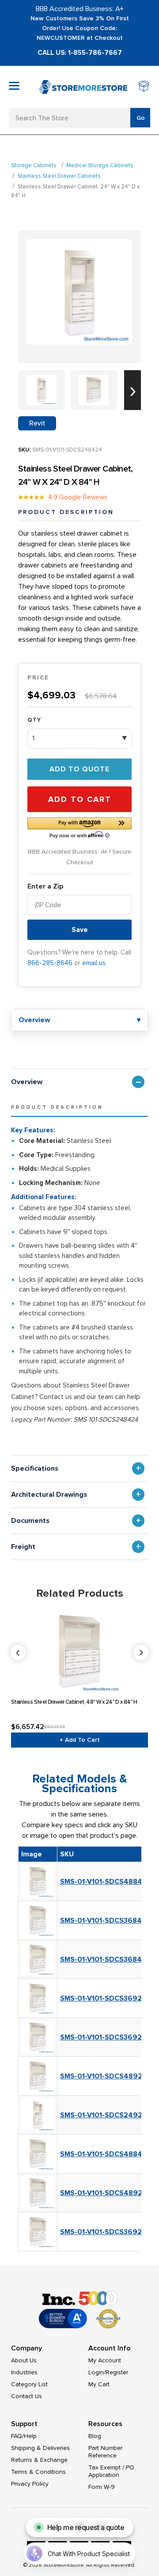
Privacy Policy (30, 2484)
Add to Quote (79, 769)
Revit (37, 423)
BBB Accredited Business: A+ (80, 9)
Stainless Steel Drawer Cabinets (59, 176)
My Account (105, 2360)
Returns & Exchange (39, 2460)
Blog (95, 2436)
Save (80, 930)
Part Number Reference (105, 2452)
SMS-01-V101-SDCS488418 (105, 2154)
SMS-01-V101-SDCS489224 (106, 2076)
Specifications (35, 1468)
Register (117, 2372)
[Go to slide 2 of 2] (132, 390)
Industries (24, 2372)
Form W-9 (102, 2487)
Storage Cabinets (34, 165)
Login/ (97, 2372)
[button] (79, 827)
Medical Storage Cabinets (100, 165)
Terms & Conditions (38, 2472)
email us (94, 963)
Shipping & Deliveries (40, 2448)
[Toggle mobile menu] (14, 86)
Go (141, 118)
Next (141, 1653)
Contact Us (26, 2396)
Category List (29, 2384)
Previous (80, 1653)
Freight (23, 1547)
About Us (24, 2360)
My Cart (99, 2384)
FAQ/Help (24, 2436)
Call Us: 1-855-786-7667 (80, 53)
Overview (27, 1082)
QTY (34, 720)
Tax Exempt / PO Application (111, 2471)
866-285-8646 (50, 963)
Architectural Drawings (49, 1495)
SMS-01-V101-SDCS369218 (104, 2232)
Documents (30, 1521)
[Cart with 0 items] (144, 87)
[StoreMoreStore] (83, 87)
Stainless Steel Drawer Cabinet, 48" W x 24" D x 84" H (74, 1702)
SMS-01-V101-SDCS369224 (106, 2037)
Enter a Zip (45, 886)
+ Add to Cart (80, 1740)
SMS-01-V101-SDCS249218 (105, 2115)
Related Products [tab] (80, 1593)
